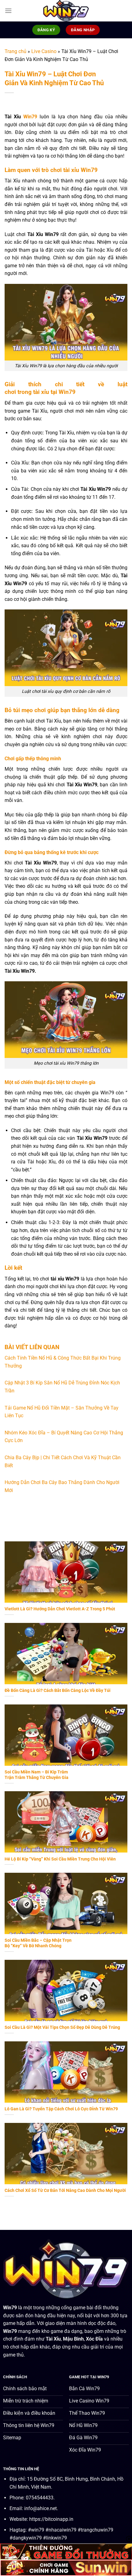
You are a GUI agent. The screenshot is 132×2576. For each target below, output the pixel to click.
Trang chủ (16, 51)
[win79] (66, 11)
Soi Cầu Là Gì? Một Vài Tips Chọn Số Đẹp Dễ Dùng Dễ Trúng (62, 2027)
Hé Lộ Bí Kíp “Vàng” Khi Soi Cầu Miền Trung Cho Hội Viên (60, 1859)
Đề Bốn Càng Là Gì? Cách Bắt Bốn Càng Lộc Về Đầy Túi (58, 1690)
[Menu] (8, 11)
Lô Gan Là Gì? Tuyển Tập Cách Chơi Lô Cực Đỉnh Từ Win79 (61, 2109)
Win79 (30, 117)
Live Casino (44, 51)
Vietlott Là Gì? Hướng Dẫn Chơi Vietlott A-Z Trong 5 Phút (60, 1609)
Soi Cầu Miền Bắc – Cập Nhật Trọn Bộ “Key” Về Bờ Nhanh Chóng (38, 1943)
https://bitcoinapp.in (51, 2519)
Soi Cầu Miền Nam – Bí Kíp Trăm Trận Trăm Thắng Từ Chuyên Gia (37, 1775)
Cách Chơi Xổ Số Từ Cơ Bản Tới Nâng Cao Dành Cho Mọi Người (65, 2190)
